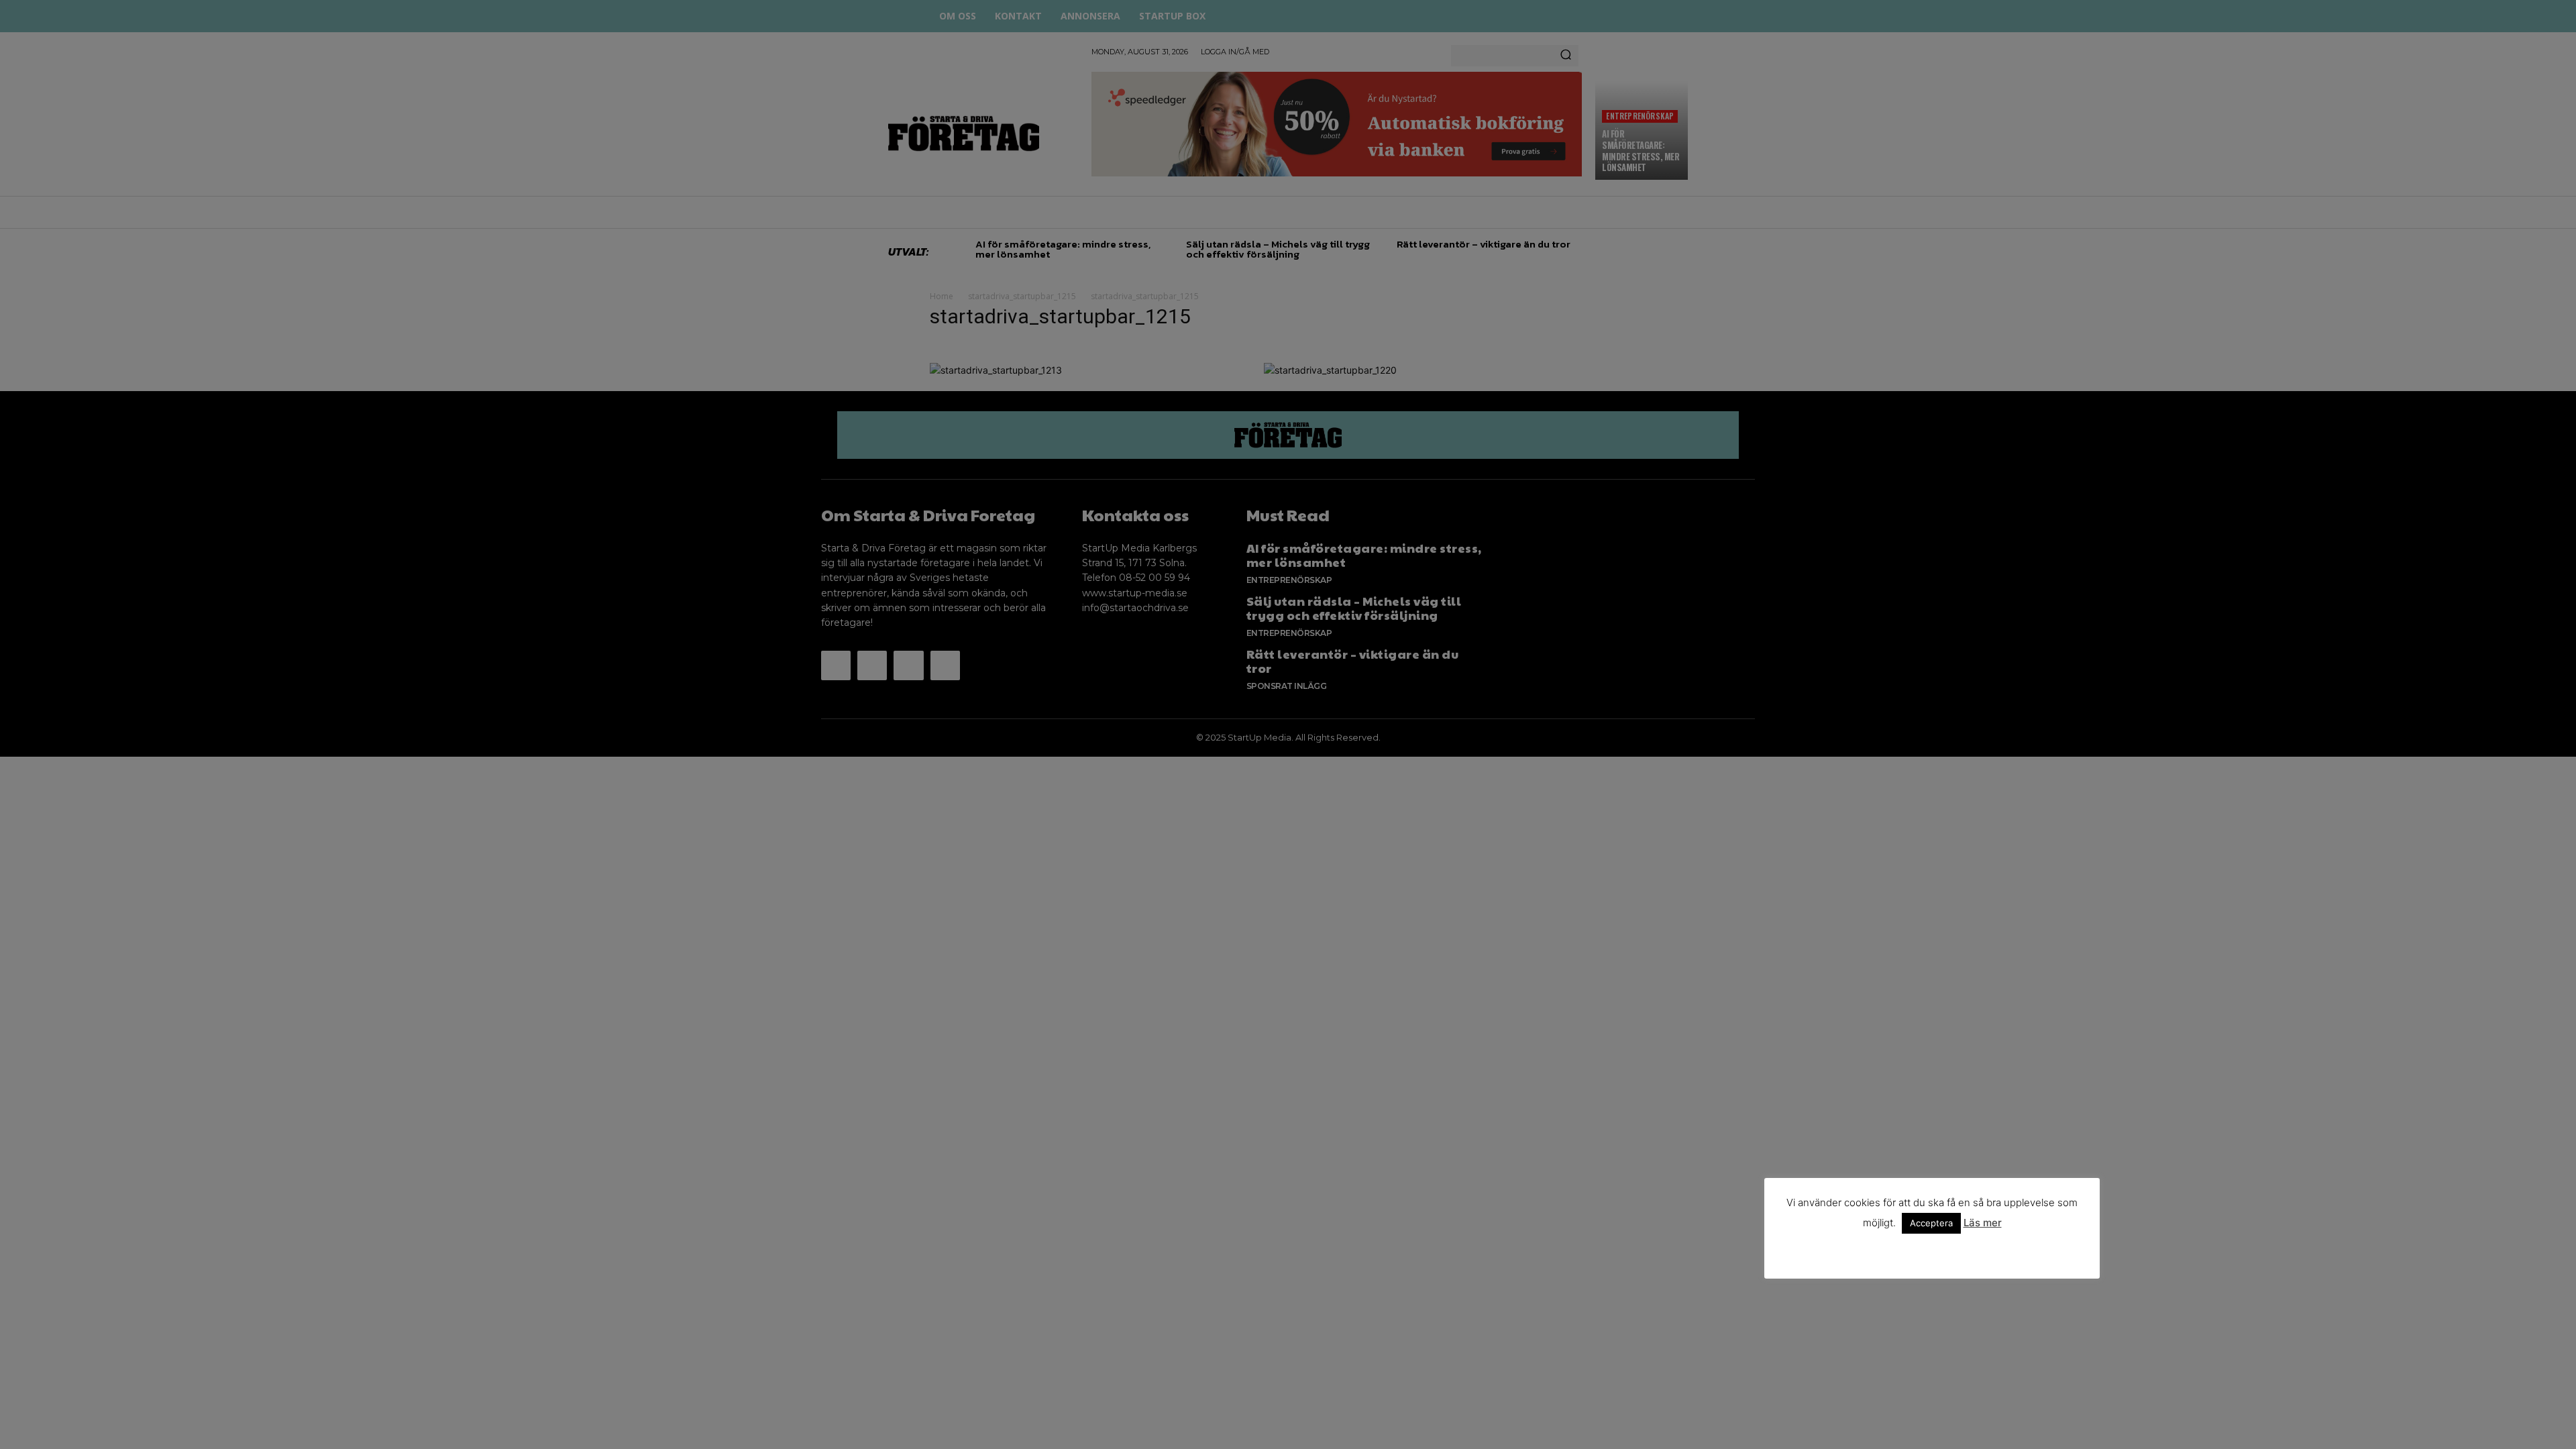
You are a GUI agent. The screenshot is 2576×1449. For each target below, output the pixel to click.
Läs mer (1983, 1223)
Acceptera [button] (1931, 1223)
